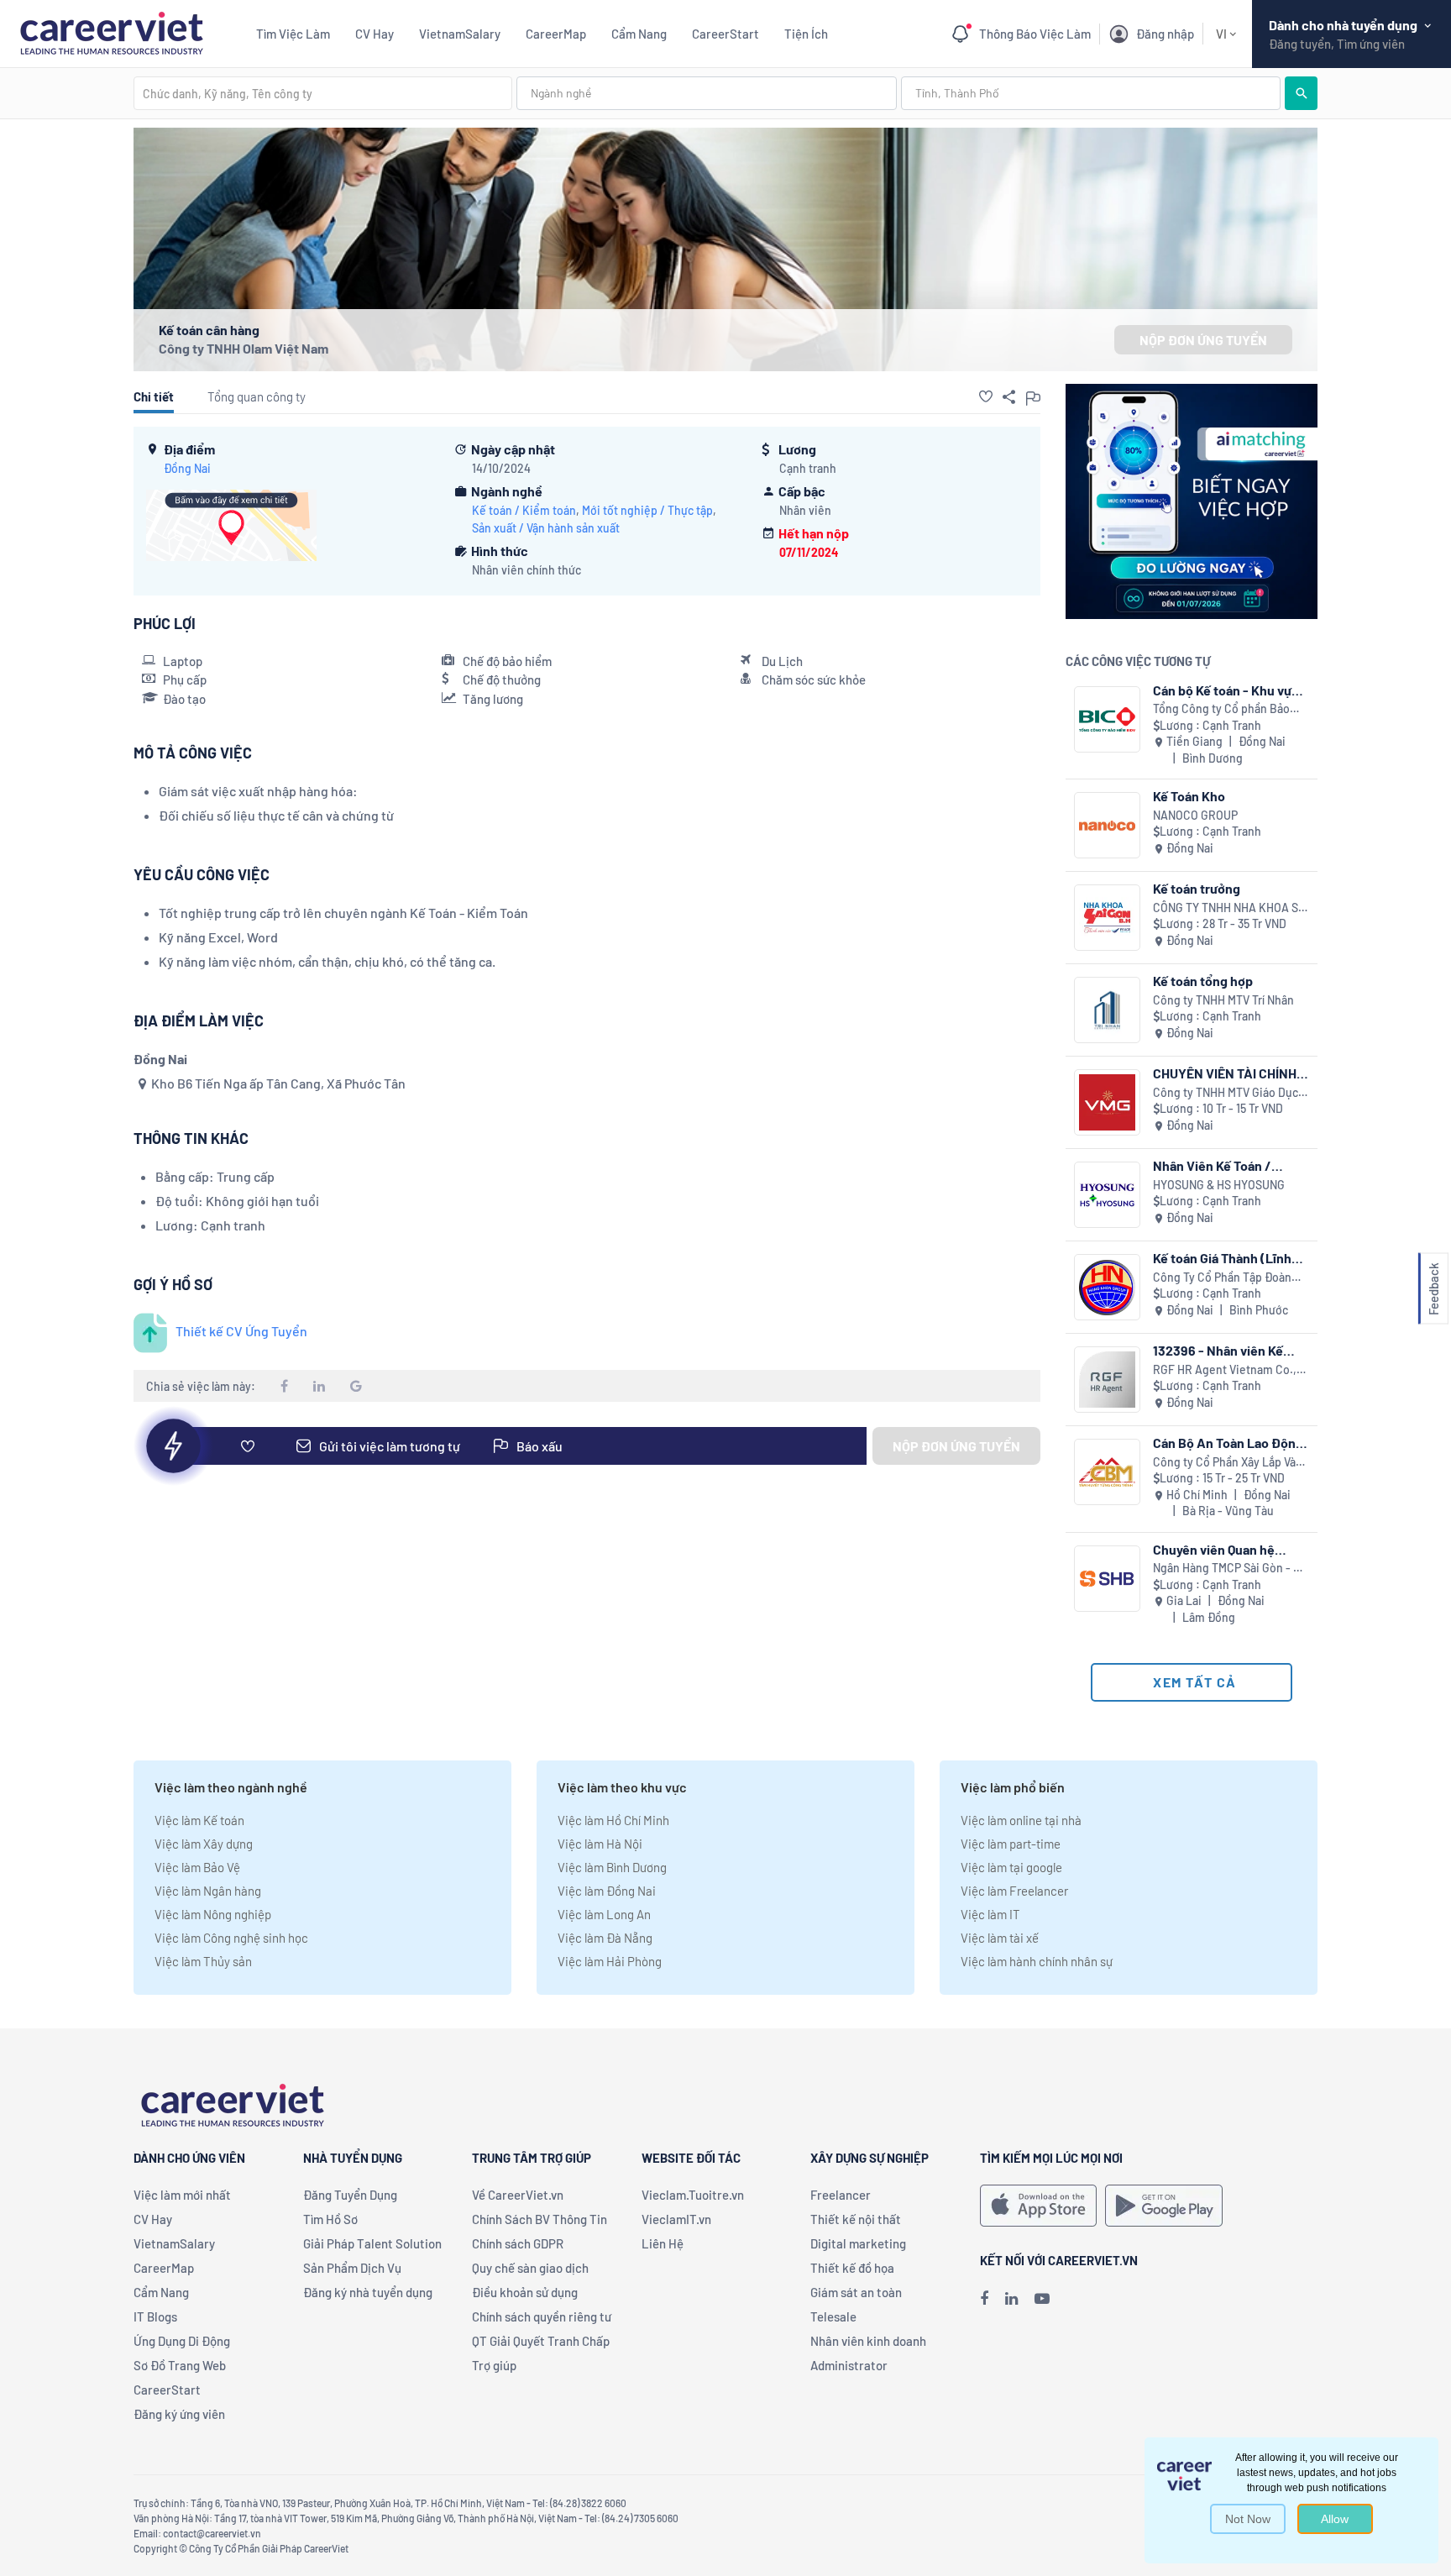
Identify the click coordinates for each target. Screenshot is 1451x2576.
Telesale (833, 2316)
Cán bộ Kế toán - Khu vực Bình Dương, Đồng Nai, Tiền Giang (1226, 690)
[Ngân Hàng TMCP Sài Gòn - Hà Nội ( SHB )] (1107, 1579)
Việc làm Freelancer (1014, 1891)
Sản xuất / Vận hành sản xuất (546, 528)
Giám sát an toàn (856, 2292)
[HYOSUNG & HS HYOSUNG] (1107, 1195)
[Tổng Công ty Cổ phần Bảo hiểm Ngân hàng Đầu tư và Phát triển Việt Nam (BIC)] (1107, 719)
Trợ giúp (494, 2365)
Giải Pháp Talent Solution (372, 2243)
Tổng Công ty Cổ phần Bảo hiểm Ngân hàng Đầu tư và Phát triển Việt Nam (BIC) (1221, 709)
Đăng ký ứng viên (179, 2414)
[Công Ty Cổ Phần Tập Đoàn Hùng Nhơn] (1107, 1287)
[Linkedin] (1011, 2298)
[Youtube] (1042, 2298)
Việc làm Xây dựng (204, 1844)
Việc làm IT (990, 1914)
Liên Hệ (663, 2243)
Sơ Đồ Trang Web (180, 2365)
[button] (986, 396)
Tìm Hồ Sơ (330, 2219)
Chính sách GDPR (518, 2243)
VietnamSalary (460, 34)
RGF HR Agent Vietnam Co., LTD (1225, 1370)
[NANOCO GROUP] (1107, 825)
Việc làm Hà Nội (600, 1844)
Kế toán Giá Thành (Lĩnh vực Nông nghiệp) (1222, 1258)
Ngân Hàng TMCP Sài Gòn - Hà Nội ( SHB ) (1230, 1569)
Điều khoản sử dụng (525, 2292)
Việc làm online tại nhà (1021, 1820)
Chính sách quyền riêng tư (542, 2316)
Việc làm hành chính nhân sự (1037, 1961)
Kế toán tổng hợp (1203, 981)
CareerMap (556, 34)
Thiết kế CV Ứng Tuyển (241, 1331)
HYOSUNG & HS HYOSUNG (1219, 1185)
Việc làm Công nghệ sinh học (231, 1938)
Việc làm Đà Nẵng (605, 1938)
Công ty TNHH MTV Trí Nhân (1223, 1000)
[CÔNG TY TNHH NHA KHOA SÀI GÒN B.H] (1107, 918)
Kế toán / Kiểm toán (524, 510)
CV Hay (375, 34)
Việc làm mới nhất (182, 2195)
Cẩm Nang (639, 34)
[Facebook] (984, 2298)
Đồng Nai (187, 468)
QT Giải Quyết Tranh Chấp (541, 2341)
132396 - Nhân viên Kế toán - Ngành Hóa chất (1218, 1350)
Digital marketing (858, 2243)
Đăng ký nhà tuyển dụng (368, 2292)
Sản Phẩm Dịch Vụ (352, 2268)
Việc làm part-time (1011, 1844)
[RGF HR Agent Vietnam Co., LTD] (1107, 1380)
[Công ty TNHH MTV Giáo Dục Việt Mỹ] (1107, 1102)
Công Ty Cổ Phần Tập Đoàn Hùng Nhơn (1222, 1278)
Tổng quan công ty (257, 396)
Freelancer (841, 2195)
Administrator (849, 2365)
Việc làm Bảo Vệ (197, 1867)
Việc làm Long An (604, 1914)
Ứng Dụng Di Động (182, 2341)
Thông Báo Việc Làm (1035, 34)
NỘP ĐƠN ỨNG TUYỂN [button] (1203, 340)
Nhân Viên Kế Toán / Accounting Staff (1212, 1165)
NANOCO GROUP (1195, 815)
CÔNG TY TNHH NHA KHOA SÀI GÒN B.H (1231, 908)
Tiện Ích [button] (806, 34)
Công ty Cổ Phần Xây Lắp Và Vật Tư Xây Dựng (1224, 1463)
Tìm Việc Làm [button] (293, 34)
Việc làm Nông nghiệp (213, 1914)
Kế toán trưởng (1197, 888)
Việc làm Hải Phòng (610, 1961)
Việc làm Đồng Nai (607, 1891)
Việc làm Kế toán (199, 1820)
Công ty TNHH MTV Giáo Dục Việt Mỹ (1226, 1093)
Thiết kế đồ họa (852, 2268)
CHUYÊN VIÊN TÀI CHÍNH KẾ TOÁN (1225, 1073)
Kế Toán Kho (1189, 796)
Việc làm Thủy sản (203, 1961)
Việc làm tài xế (1000, 1938)
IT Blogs (155, 2316)
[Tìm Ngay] (1301, 93)
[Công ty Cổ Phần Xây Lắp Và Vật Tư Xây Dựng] (1107, 1472)
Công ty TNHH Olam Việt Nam (244, 348)
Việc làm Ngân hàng (208, 1891)
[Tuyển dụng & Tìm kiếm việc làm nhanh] (111, 31)
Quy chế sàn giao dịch (530, 2268)
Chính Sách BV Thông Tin (540, 2219)
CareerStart (725, 34)
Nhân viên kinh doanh (868, 2341)
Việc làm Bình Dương (612, 1867)
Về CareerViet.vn (518, 2195)
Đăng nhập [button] (1165, 34)
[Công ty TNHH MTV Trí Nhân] (1107, 1010)
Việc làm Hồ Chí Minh (613, 1820)
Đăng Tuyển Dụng (350, 2195)
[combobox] (323, 93)
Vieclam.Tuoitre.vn (693, 2195)
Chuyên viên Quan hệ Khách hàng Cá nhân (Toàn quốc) (1231, 1549)
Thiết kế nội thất (856, 2219)
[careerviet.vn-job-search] (1038, 2206)
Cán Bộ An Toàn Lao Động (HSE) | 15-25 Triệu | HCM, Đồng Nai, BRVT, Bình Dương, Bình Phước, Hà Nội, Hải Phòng (1228, 1443)
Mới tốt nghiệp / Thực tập (647, 510)
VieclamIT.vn (676, 2219)
